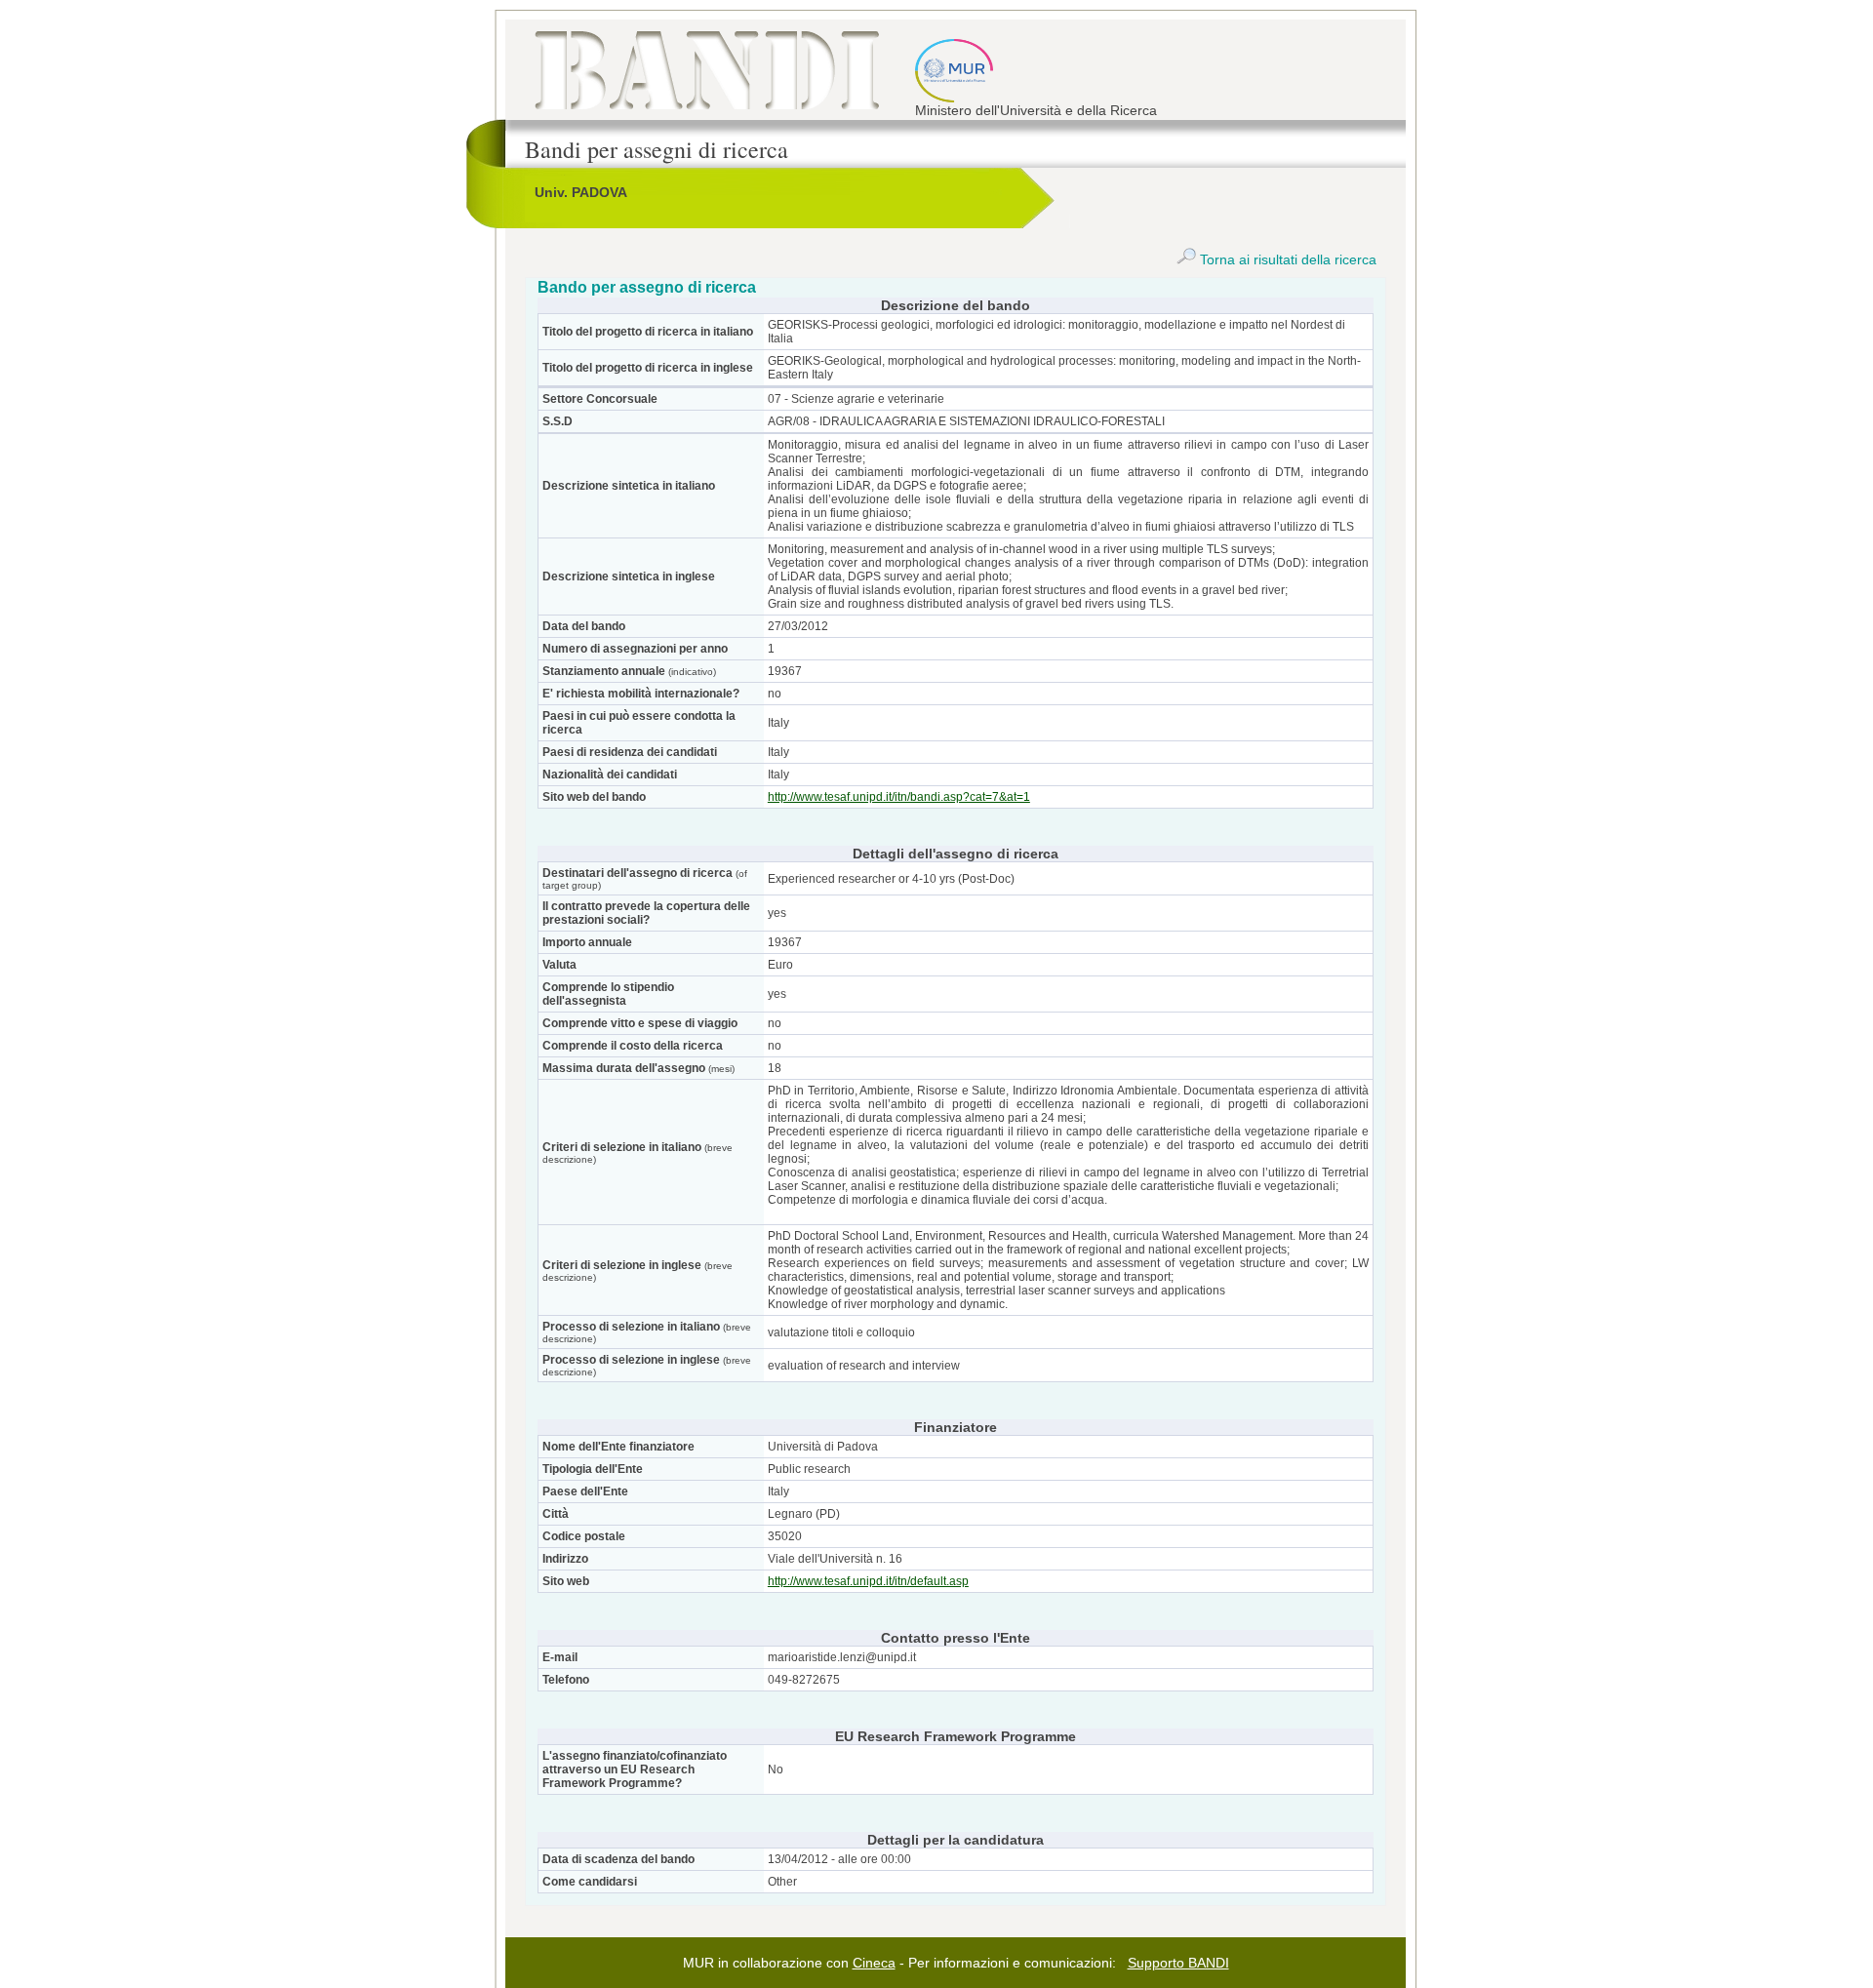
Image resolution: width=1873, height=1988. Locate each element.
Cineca (874, 1963)
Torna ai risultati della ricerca (1286, 259)
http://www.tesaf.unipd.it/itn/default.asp (868, 1581)
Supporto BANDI (1178, 1963)
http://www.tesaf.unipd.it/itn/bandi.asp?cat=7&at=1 (899, 797)
